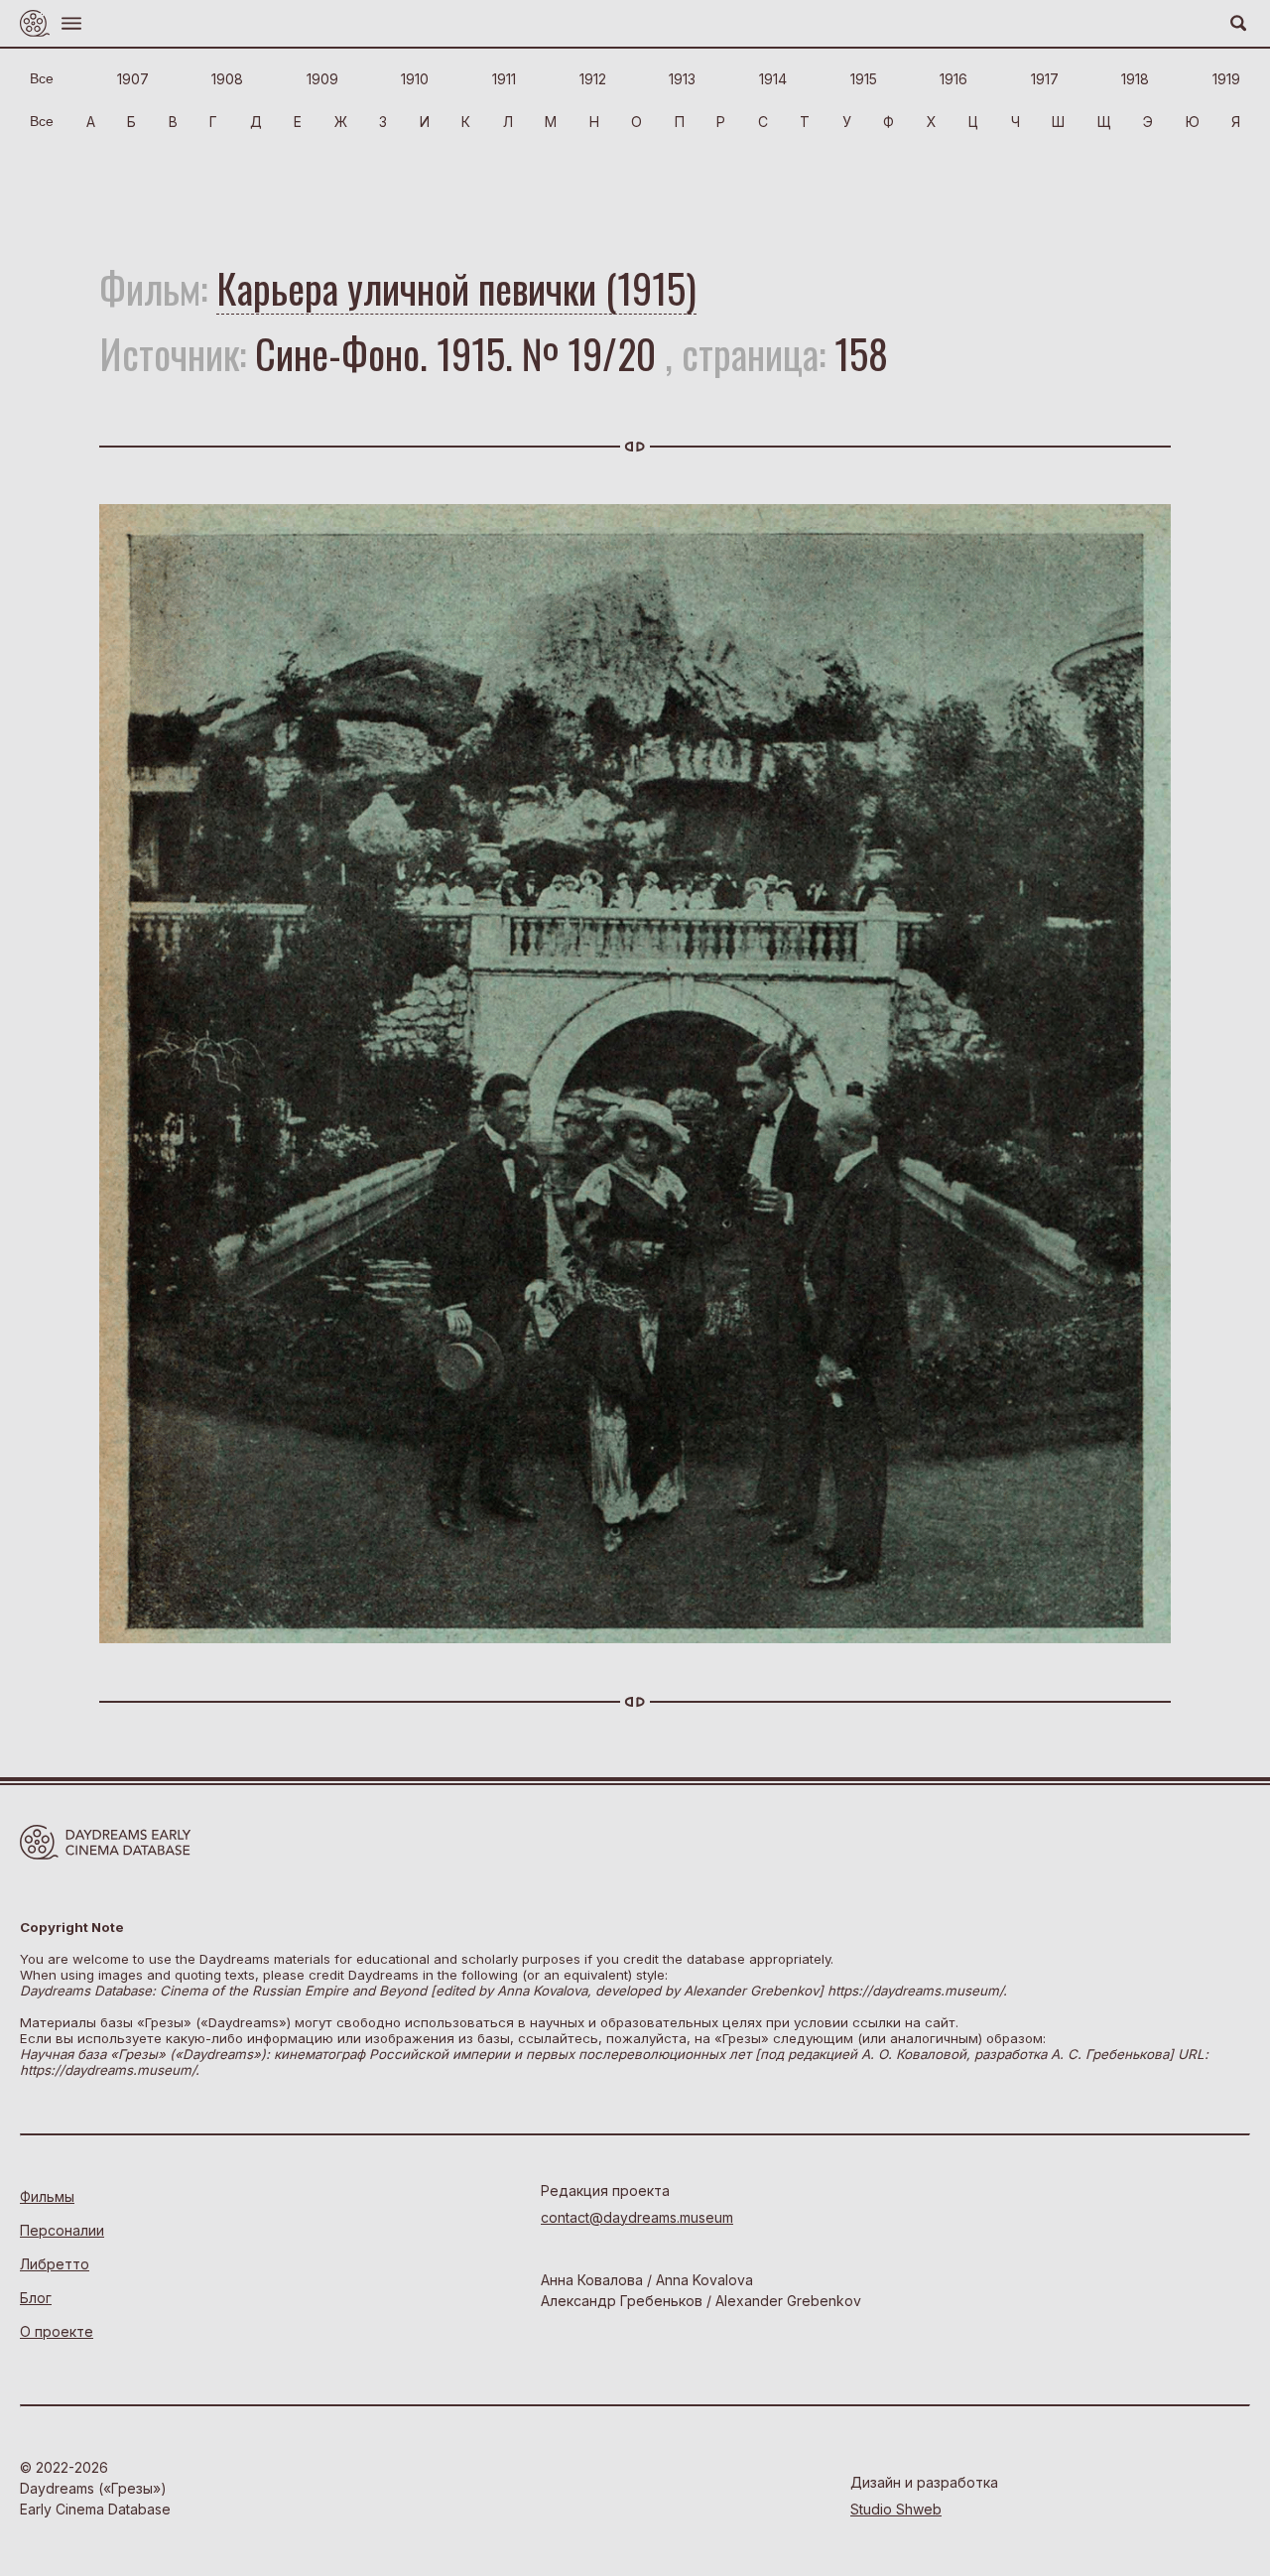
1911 (504, 79)
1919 (1226, 79)
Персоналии (62, 2230)
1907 (133, 79)
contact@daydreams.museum (637, 2217)
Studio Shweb (896, 2509)
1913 (682, 79)
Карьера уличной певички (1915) (456, 288)
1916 (953, 79)
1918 (1135, 79)
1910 (415, 79)
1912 (593, 79)
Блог (36, 2298)
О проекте (57, 2331)
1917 (1045, 79)
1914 (773, 79)
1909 (322, 79)
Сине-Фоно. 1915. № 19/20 (455, 353)
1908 (227, 79)
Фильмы (47, 2196)
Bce (42, 78)
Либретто (55, 2264)
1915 (864, 79)
